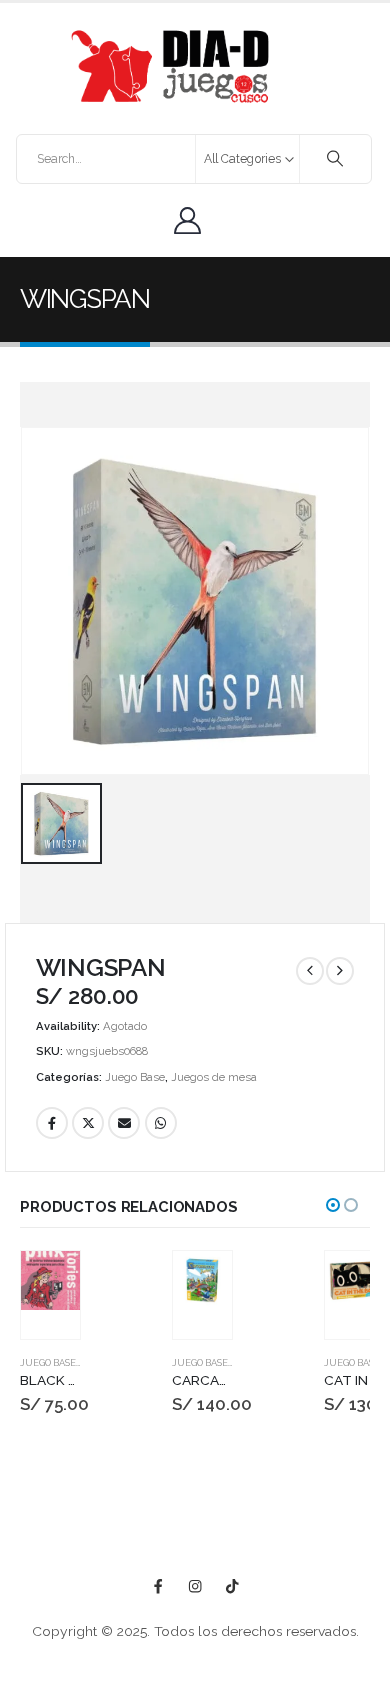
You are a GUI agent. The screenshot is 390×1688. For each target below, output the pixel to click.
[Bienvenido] (192, 220)
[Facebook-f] (158, 1586)
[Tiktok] (232, 1586)
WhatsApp (161, 1123)
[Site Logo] (170, 66)
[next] (340, 971)
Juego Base (135, 1077)
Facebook (52, 1123)
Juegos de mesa (214, 1077)
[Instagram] (195, 1586)
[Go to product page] (50, 1280)
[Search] (335, 159)
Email (124, 1123)
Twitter (88, 1123)
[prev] (310, 971)
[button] (333, 1205)
